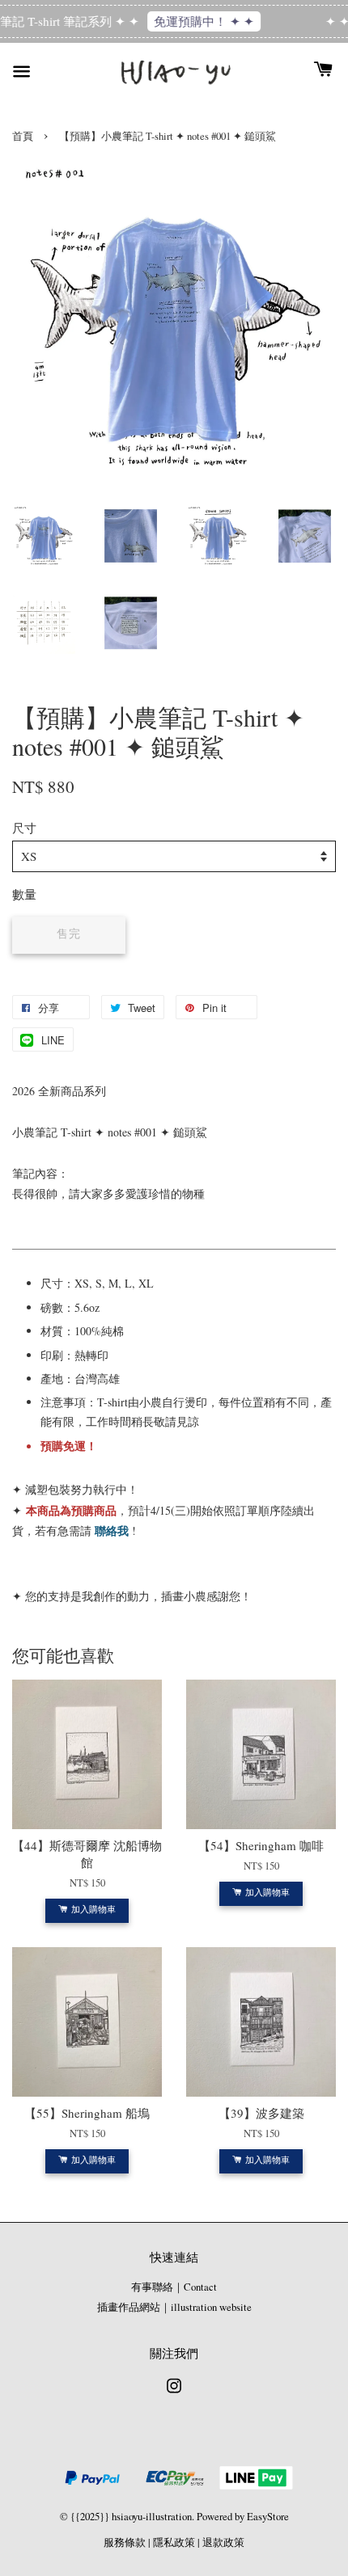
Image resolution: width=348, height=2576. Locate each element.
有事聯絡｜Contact (174, 2287)
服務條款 (125, 2542)
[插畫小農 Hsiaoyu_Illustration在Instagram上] (174, 2394)
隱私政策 (174, 2542)
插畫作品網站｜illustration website (174, 2307)
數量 (24, 894)
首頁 (23, 136)
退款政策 (223, 2542)
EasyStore (268, 2517)
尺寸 (24, 828)
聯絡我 (112, 1530)
